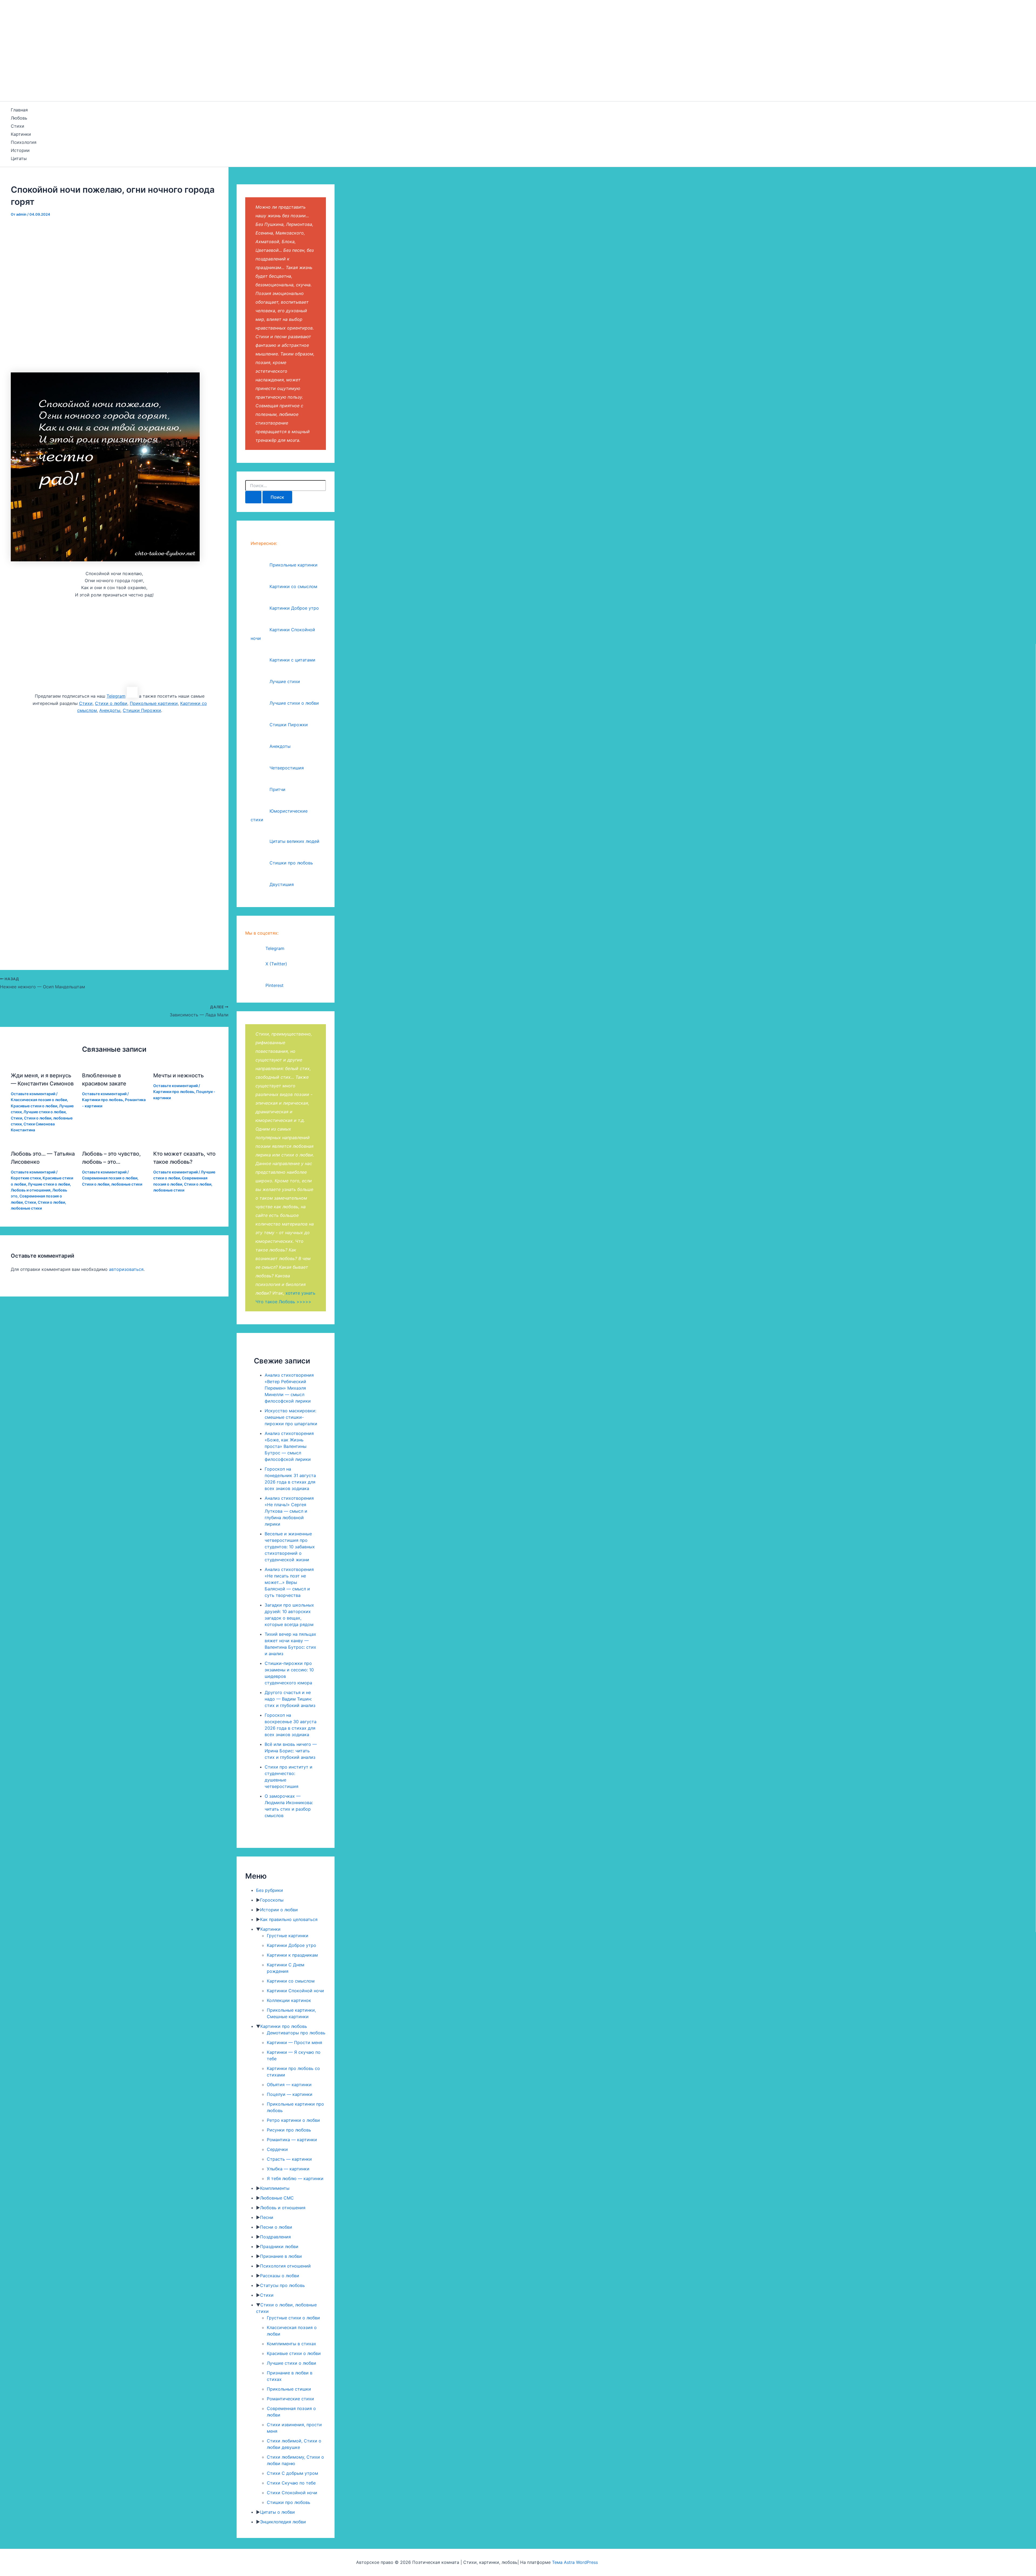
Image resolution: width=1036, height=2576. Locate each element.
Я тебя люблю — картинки (295, 2178)
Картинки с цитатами (292, 660)
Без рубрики (270, 1890)
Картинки (21, 134)
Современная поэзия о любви (110, 1178)
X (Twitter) (276, 964)
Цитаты (19, 158)
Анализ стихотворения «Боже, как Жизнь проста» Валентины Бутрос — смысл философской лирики (289, 1446)
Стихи (18, 126)
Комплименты (275, 2188)
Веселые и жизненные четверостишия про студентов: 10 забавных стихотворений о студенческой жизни (290, 1547)
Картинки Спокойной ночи (295, 1991)
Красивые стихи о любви (34, 1106)
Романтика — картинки (292, 2140)
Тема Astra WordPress (575, 2562)
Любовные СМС (277, 2198)
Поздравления (275, 2237)
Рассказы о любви (280, 2276)
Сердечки (277, 2149)
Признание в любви (281, 2256)
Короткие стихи (26, 1178)
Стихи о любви (111, 703)
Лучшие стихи (285, 681)
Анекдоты (110, 710)
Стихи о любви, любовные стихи (112, 1184)
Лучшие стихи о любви (45, 1112)
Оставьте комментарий (33, 1094)
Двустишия (282, 884)
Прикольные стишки (289, 2389)
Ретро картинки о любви (293, 2120)
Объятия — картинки (289, 2085)
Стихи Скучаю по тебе (291, 2483)
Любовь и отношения (31, 1190)
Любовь (19, 118)
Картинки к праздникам (292, 1955)
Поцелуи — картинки (290, 2094)
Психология (24, 142)
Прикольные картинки (154, 703)
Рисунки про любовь (289, 2130)
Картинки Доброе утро (294, 608)
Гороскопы (272, 1900)
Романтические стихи (290, 2399)
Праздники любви (279, 2246)
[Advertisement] (518, 61)
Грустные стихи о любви (293, 2318)
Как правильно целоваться (289, 1919)
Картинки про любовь (103, 1100)
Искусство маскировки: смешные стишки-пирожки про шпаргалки (291, 1417)
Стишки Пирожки (142, 710)
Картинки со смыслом (293, 586)
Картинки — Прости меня (294, 2042)
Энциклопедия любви (283, 2522)
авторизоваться (126, 1269)
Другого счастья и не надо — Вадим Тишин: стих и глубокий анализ (290, 1699)
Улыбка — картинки (288, 2169)
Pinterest (275, 985)
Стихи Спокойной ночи (292, 2493)
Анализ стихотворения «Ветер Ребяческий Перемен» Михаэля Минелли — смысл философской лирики (289, 1388)
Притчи (277, 789)
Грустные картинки (288, 1936)
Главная (19, 110)
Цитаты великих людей (294, 841)
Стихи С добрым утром (292, 2473)
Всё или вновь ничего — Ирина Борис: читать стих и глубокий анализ (291, 1751)
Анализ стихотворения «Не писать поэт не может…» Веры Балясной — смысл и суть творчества (289, 1582)
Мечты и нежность (178, 1075)
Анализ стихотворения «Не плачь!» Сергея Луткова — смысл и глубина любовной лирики (289, 1511)
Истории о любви (279, 1910)
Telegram (116, 696)
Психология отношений (285, 2266)
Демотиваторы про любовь (296, 2033)
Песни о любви (276, 2227)
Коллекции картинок (289, 2000)
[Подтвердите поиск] (253, 497)
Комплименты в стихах (292, 2344)
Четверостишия (287, 768)
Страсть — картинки (289, 2159)
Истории (20, 150)
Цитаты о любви (277, 2512)
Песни (267, 2217)
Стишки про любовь (291, 863)
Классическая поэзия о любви (39, 1100)
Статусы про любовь (282, 2285)
